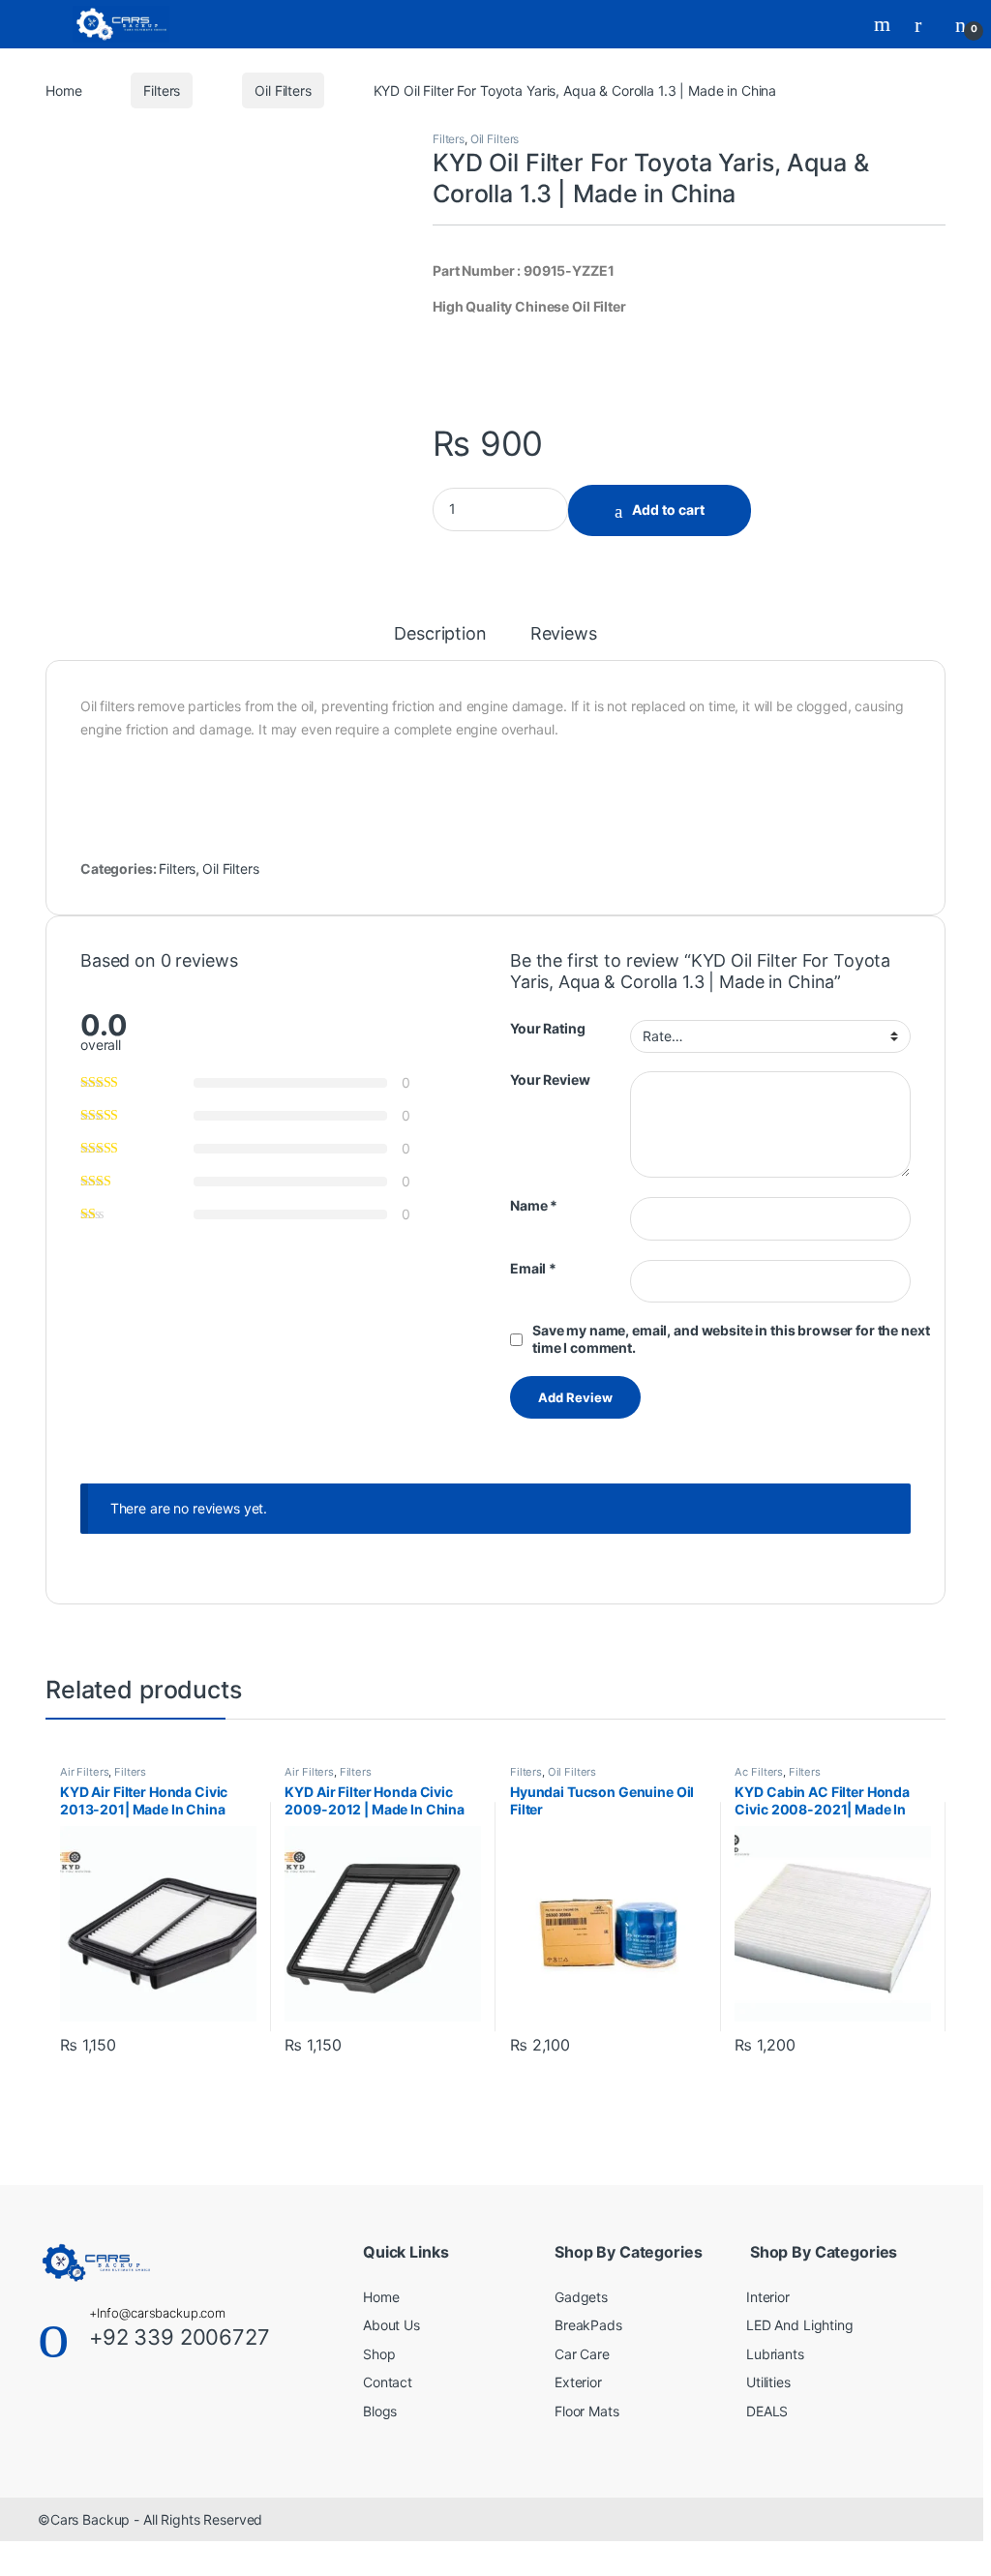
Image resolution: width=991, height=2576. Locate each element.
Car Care (582, 2354)
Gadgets (581, 2297)
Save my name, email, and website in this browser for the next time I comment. (731, 1339)
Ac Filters (759, 1772)
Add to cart (668, 509)
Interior (768, 2297)
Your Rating (547, 1028)
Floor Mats (587, 2411)
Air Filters (84, 1772)
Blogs (380, 2411)
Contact (388, 2382)
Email (533, 1268)
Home (63, 90)
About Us (391, 2325)
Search (885, 24)
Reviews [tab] (564, 634)
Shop (379, 2354)
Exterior (578, 2382)
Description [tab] (440, 634)
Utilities (768, 2382)
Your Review (550, 1079)
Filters (162, 90)
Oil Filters (283, 90)
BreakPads (588, 2325)
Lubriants (775, 2354)
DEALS (767, 2411)
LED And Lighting (800, 2325)
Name (534, 1205)
